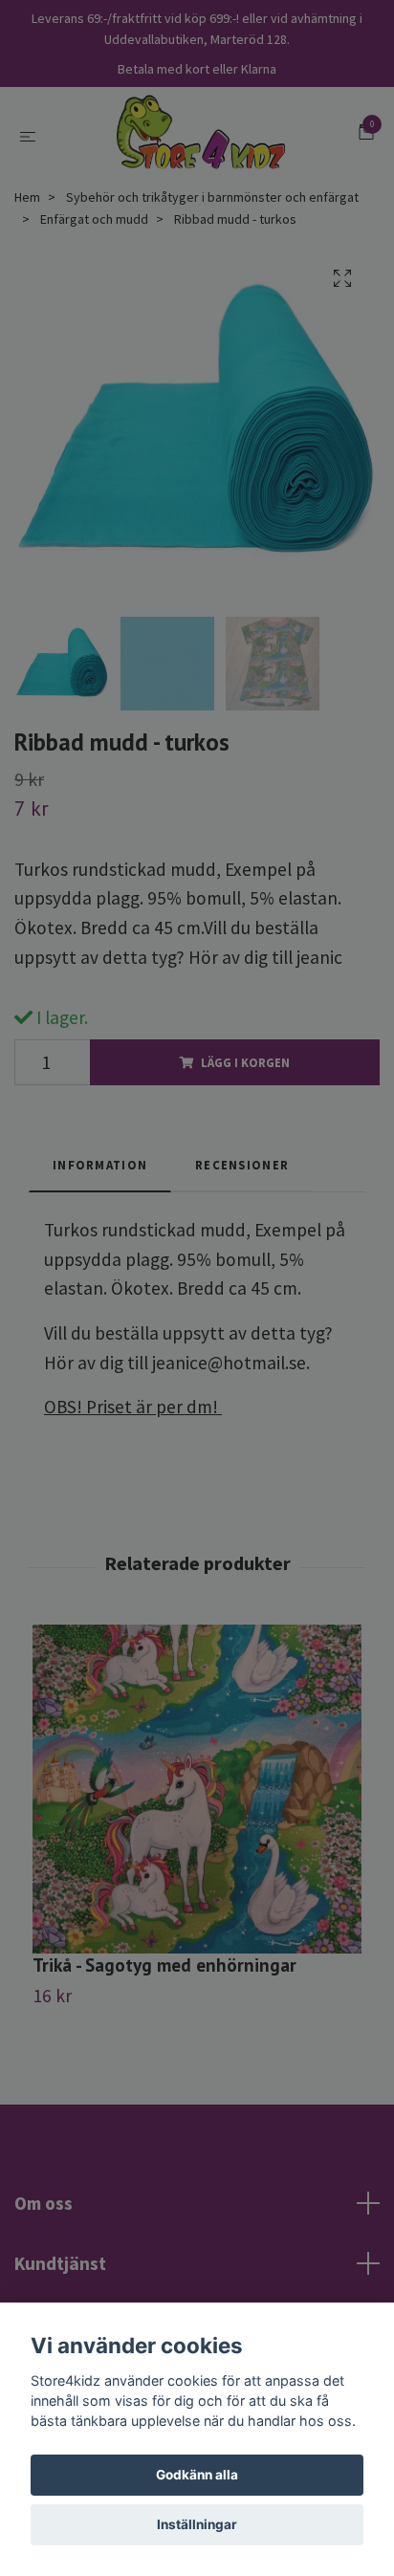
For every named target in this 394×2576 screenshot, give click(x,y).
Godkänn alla (197, 2475)
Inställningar (197, 2524)
